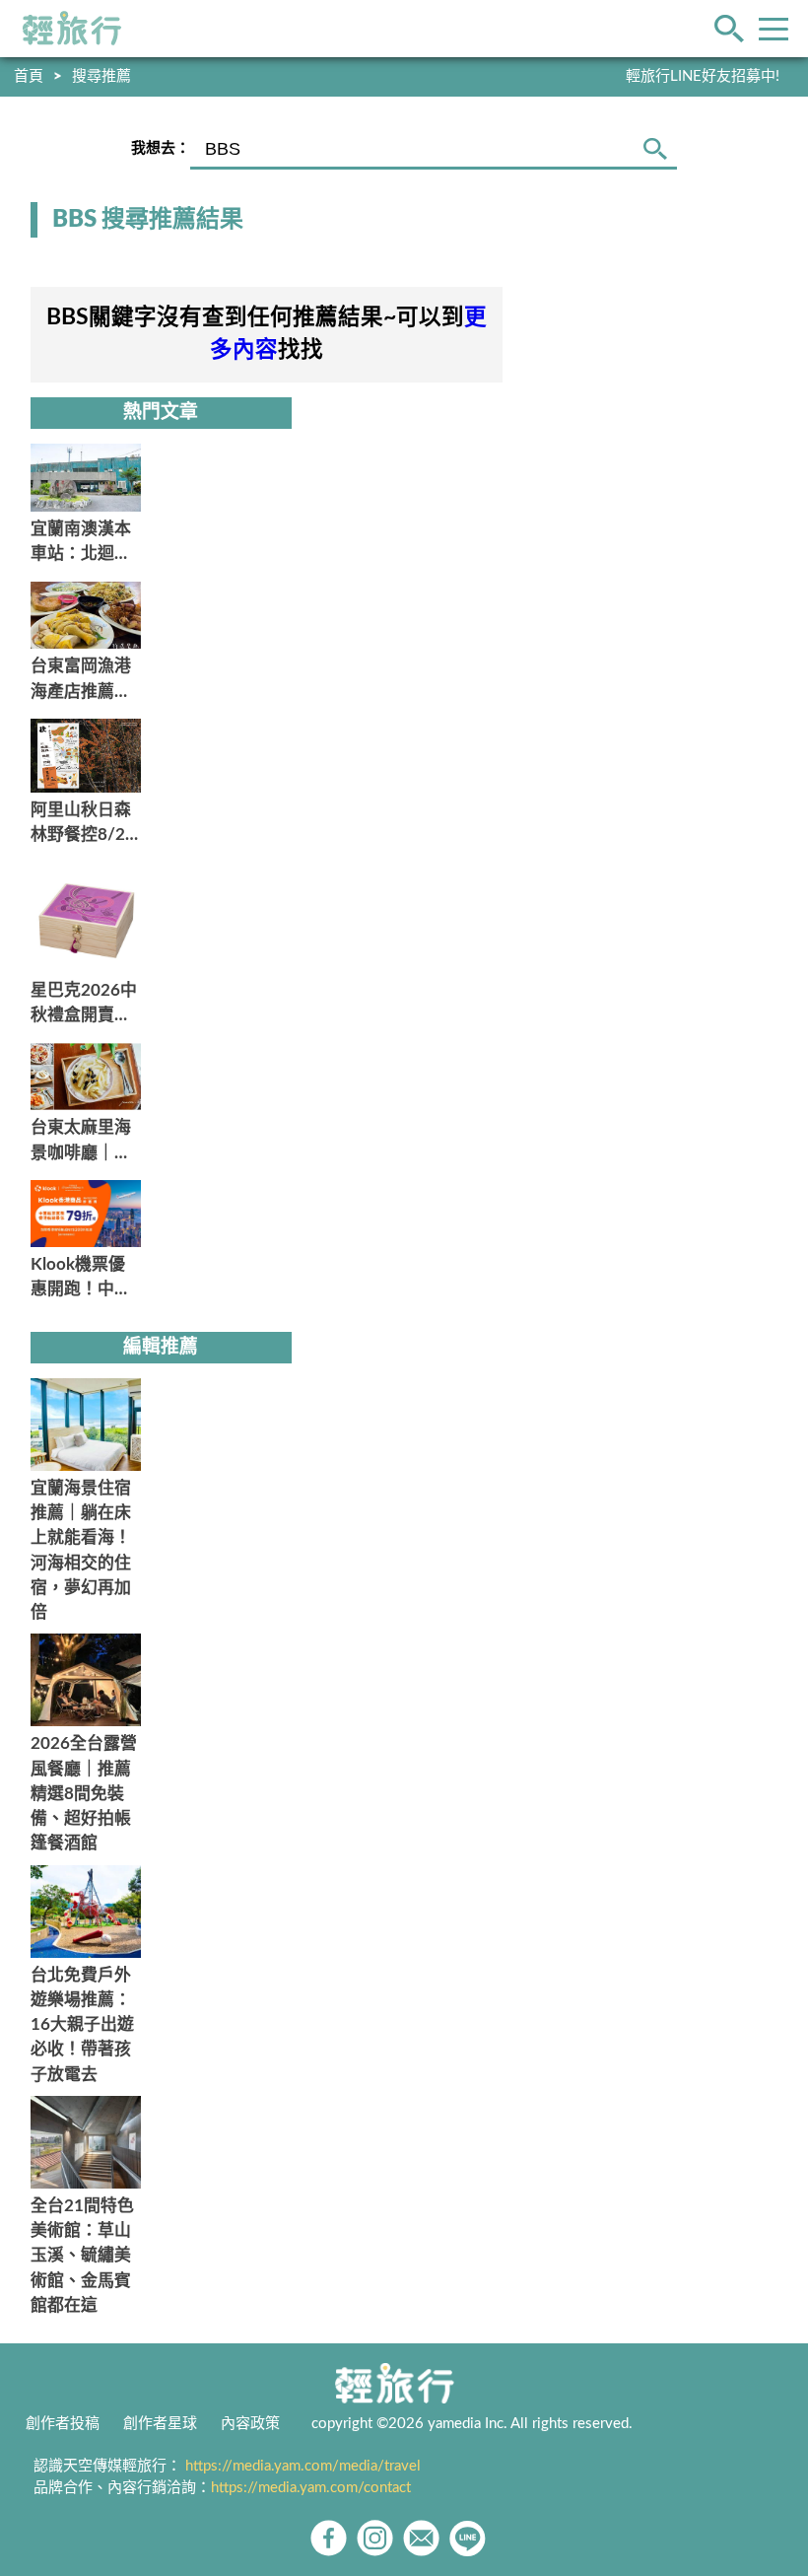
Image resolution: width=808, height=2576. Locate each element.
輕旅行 (72, 29)
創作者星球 (160, 2424)
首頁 (29, 76)
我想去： (161, 148)
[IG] (375, 2538)
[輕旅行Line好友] (468, 2538)
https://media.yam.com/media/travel (303, 2466)
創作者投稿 (63, 2424)
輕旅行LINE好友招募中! (703, 76)
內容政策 (250, 2424)
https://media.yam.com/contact (311, 2488)
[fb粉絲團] (329, 2538)
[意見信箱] (421, 2538)
